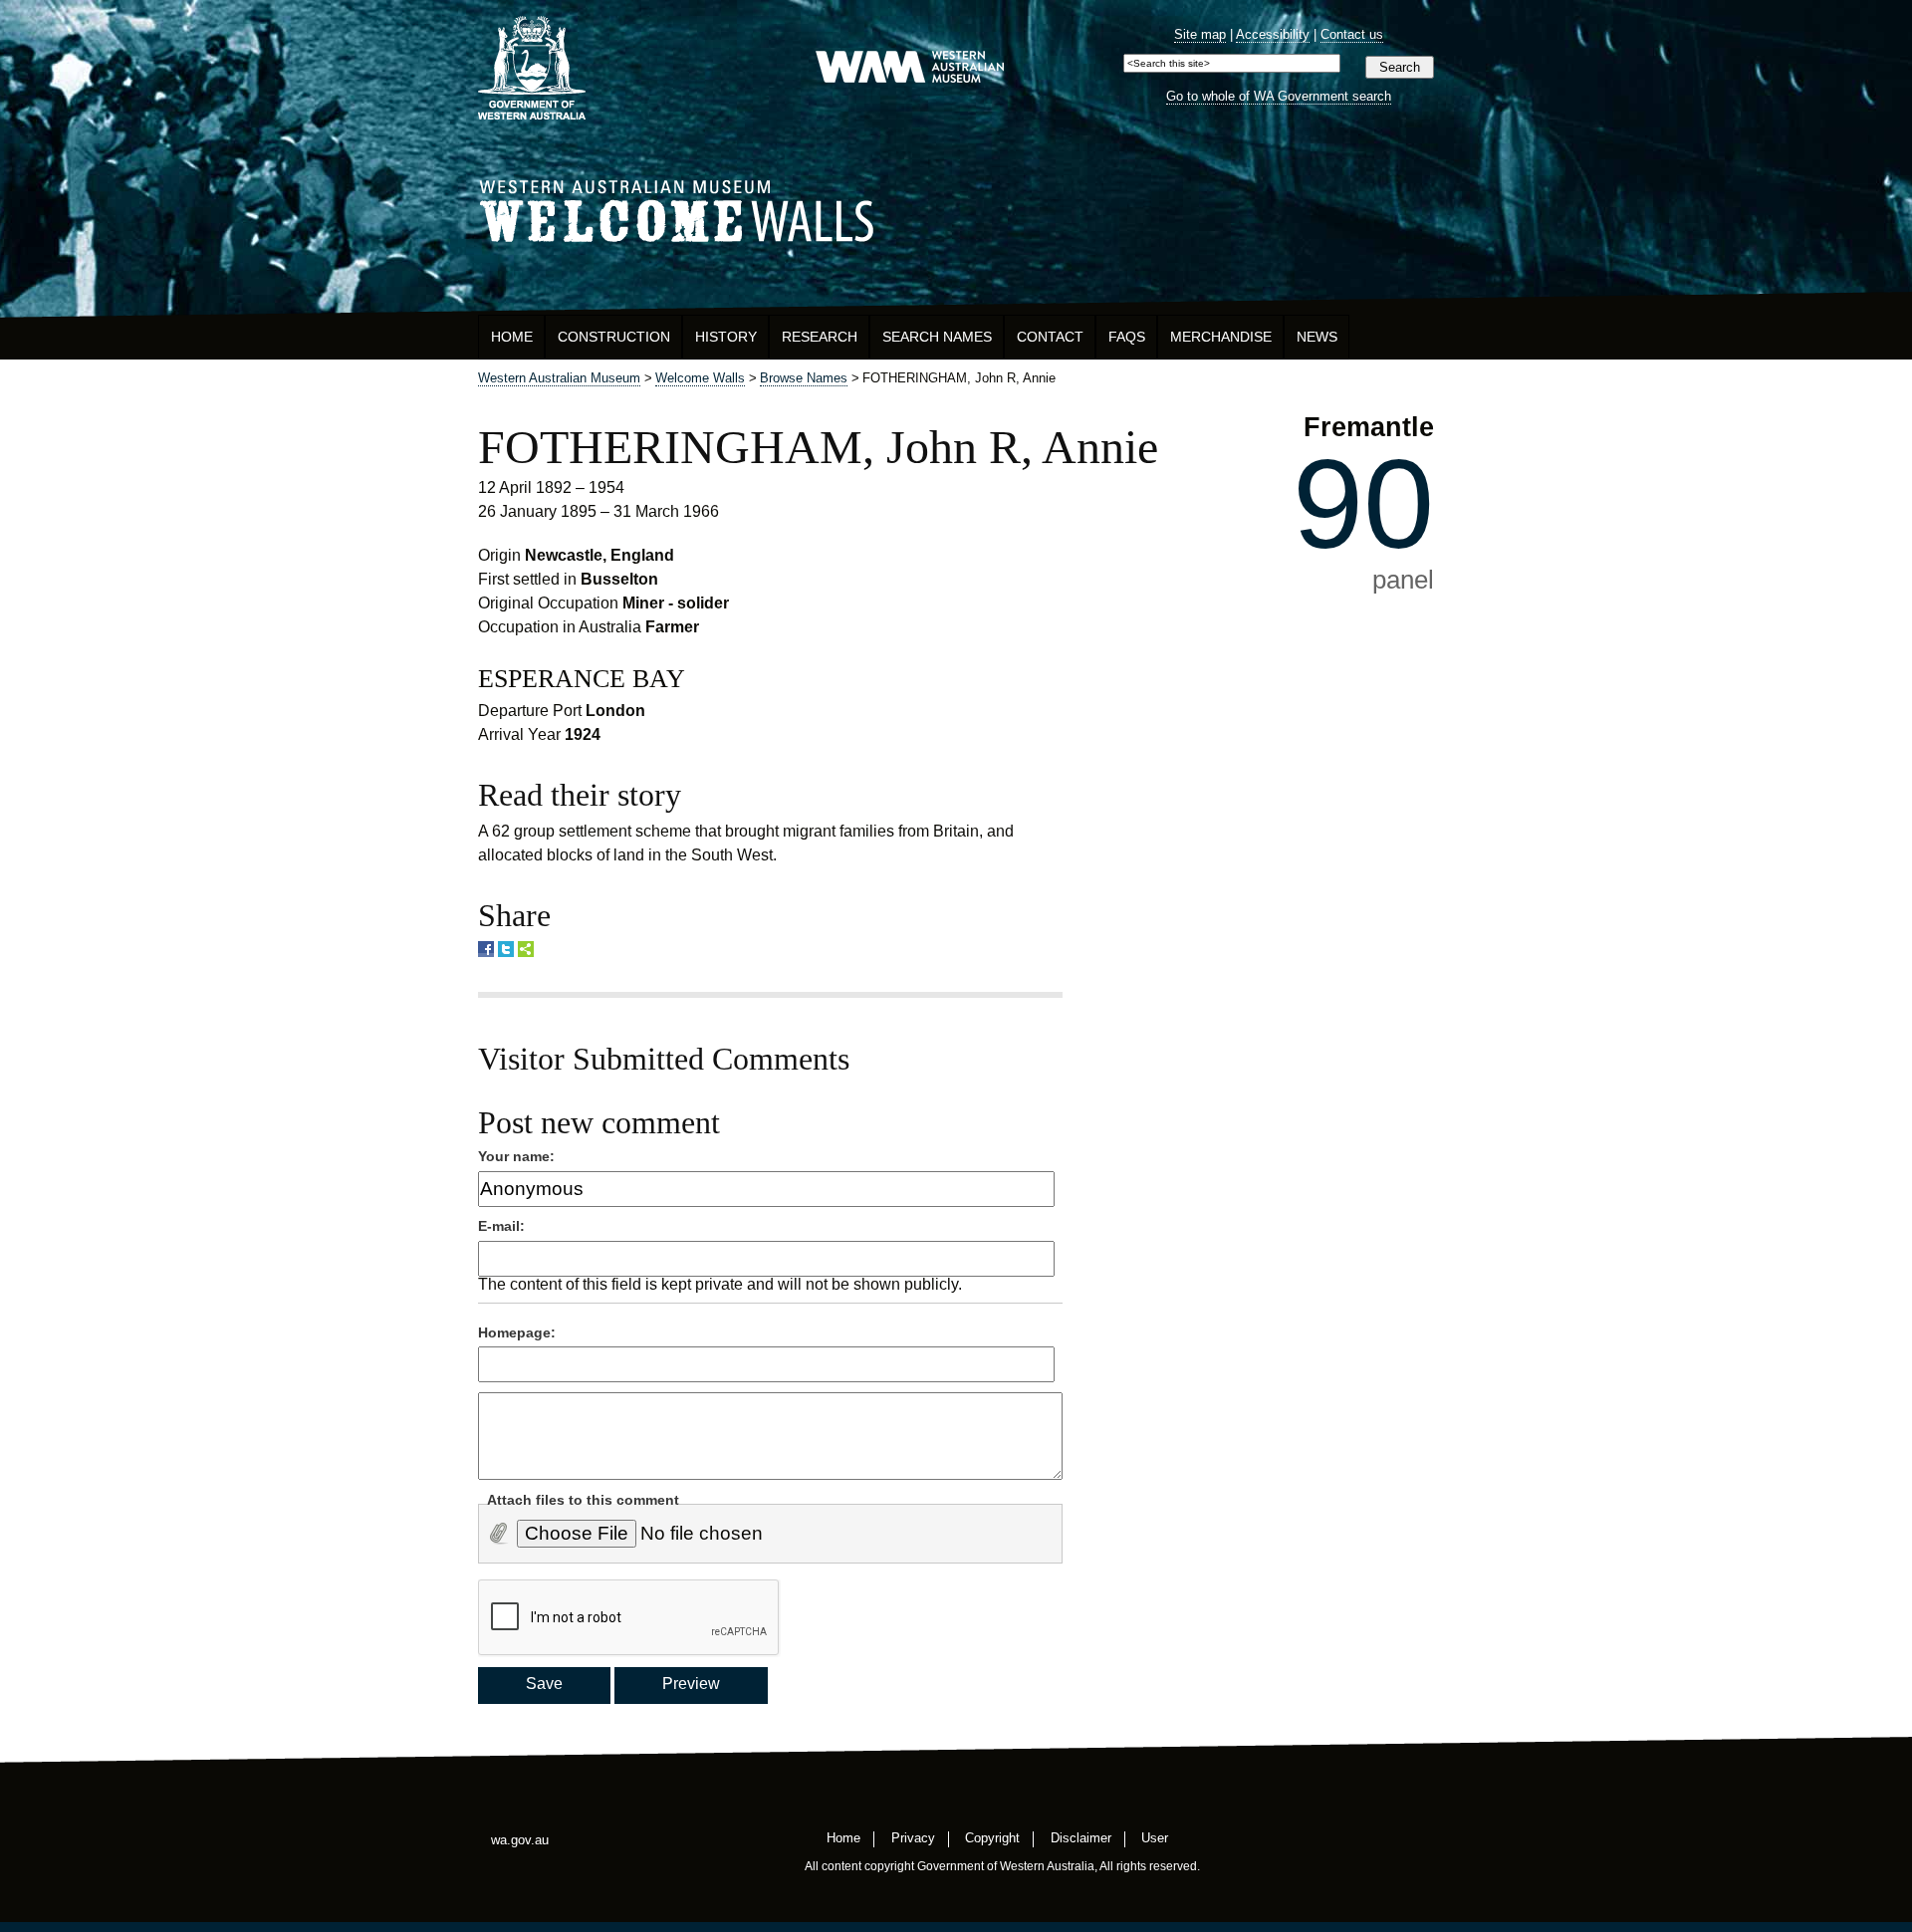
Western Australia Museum (532, 68)
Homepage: (517, 1332)
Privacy (913, 1837)
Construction (614, 337)
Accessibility (1273, 34)
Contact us (1352, 34)
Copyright (992, 1837)
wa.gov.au (520, 1840)
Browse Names (804, 378)
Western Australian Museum (909, 68)
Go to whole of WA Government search (1279, 96)
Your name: (516, 1156)
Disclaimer (1081, 1837)
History (726, 337)
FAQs (1127, 337)
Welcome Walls (956, 208)
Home (512, 337)
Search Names (937, 337)
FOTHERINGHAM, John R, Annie (818, 447)
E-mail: (501, 1226)
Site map (1200, 34)
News (1317, 337)
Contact (1050, 337)
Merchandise (1221, 337)
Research (820, 337)
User (1155, 1837)
